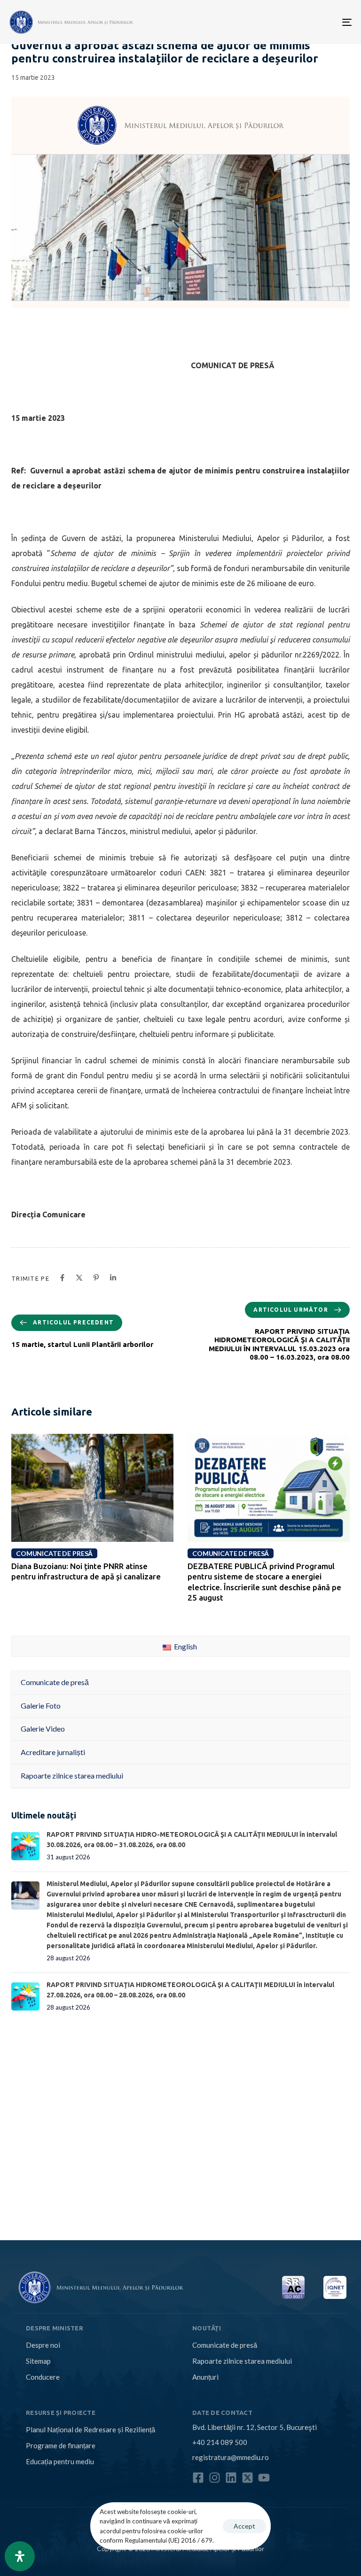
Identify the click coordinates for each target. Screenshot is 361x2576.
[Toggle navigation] (294, 22)
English (185, 1646)
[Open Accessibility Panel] (20, 2556)
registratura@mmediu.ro (231, 2457)
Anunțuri (205, 2377)
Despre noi (43, 2345)
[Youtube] (264, 2478)
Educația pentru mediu (60, 2461)
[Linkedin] (231, 2478)
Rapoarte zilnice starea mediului (242, 2361)
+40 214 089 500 (220, 2442)
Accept (244, 2526)
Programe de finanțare (61, 2445)
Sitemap (38, 2361)
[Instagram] (215, 2478)
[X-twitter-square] (247, 2478)
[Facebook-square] (198, 2478)
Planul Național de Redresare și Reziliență (90, 2429)
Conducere (43, 2377)
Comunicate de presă (225, 2345)
